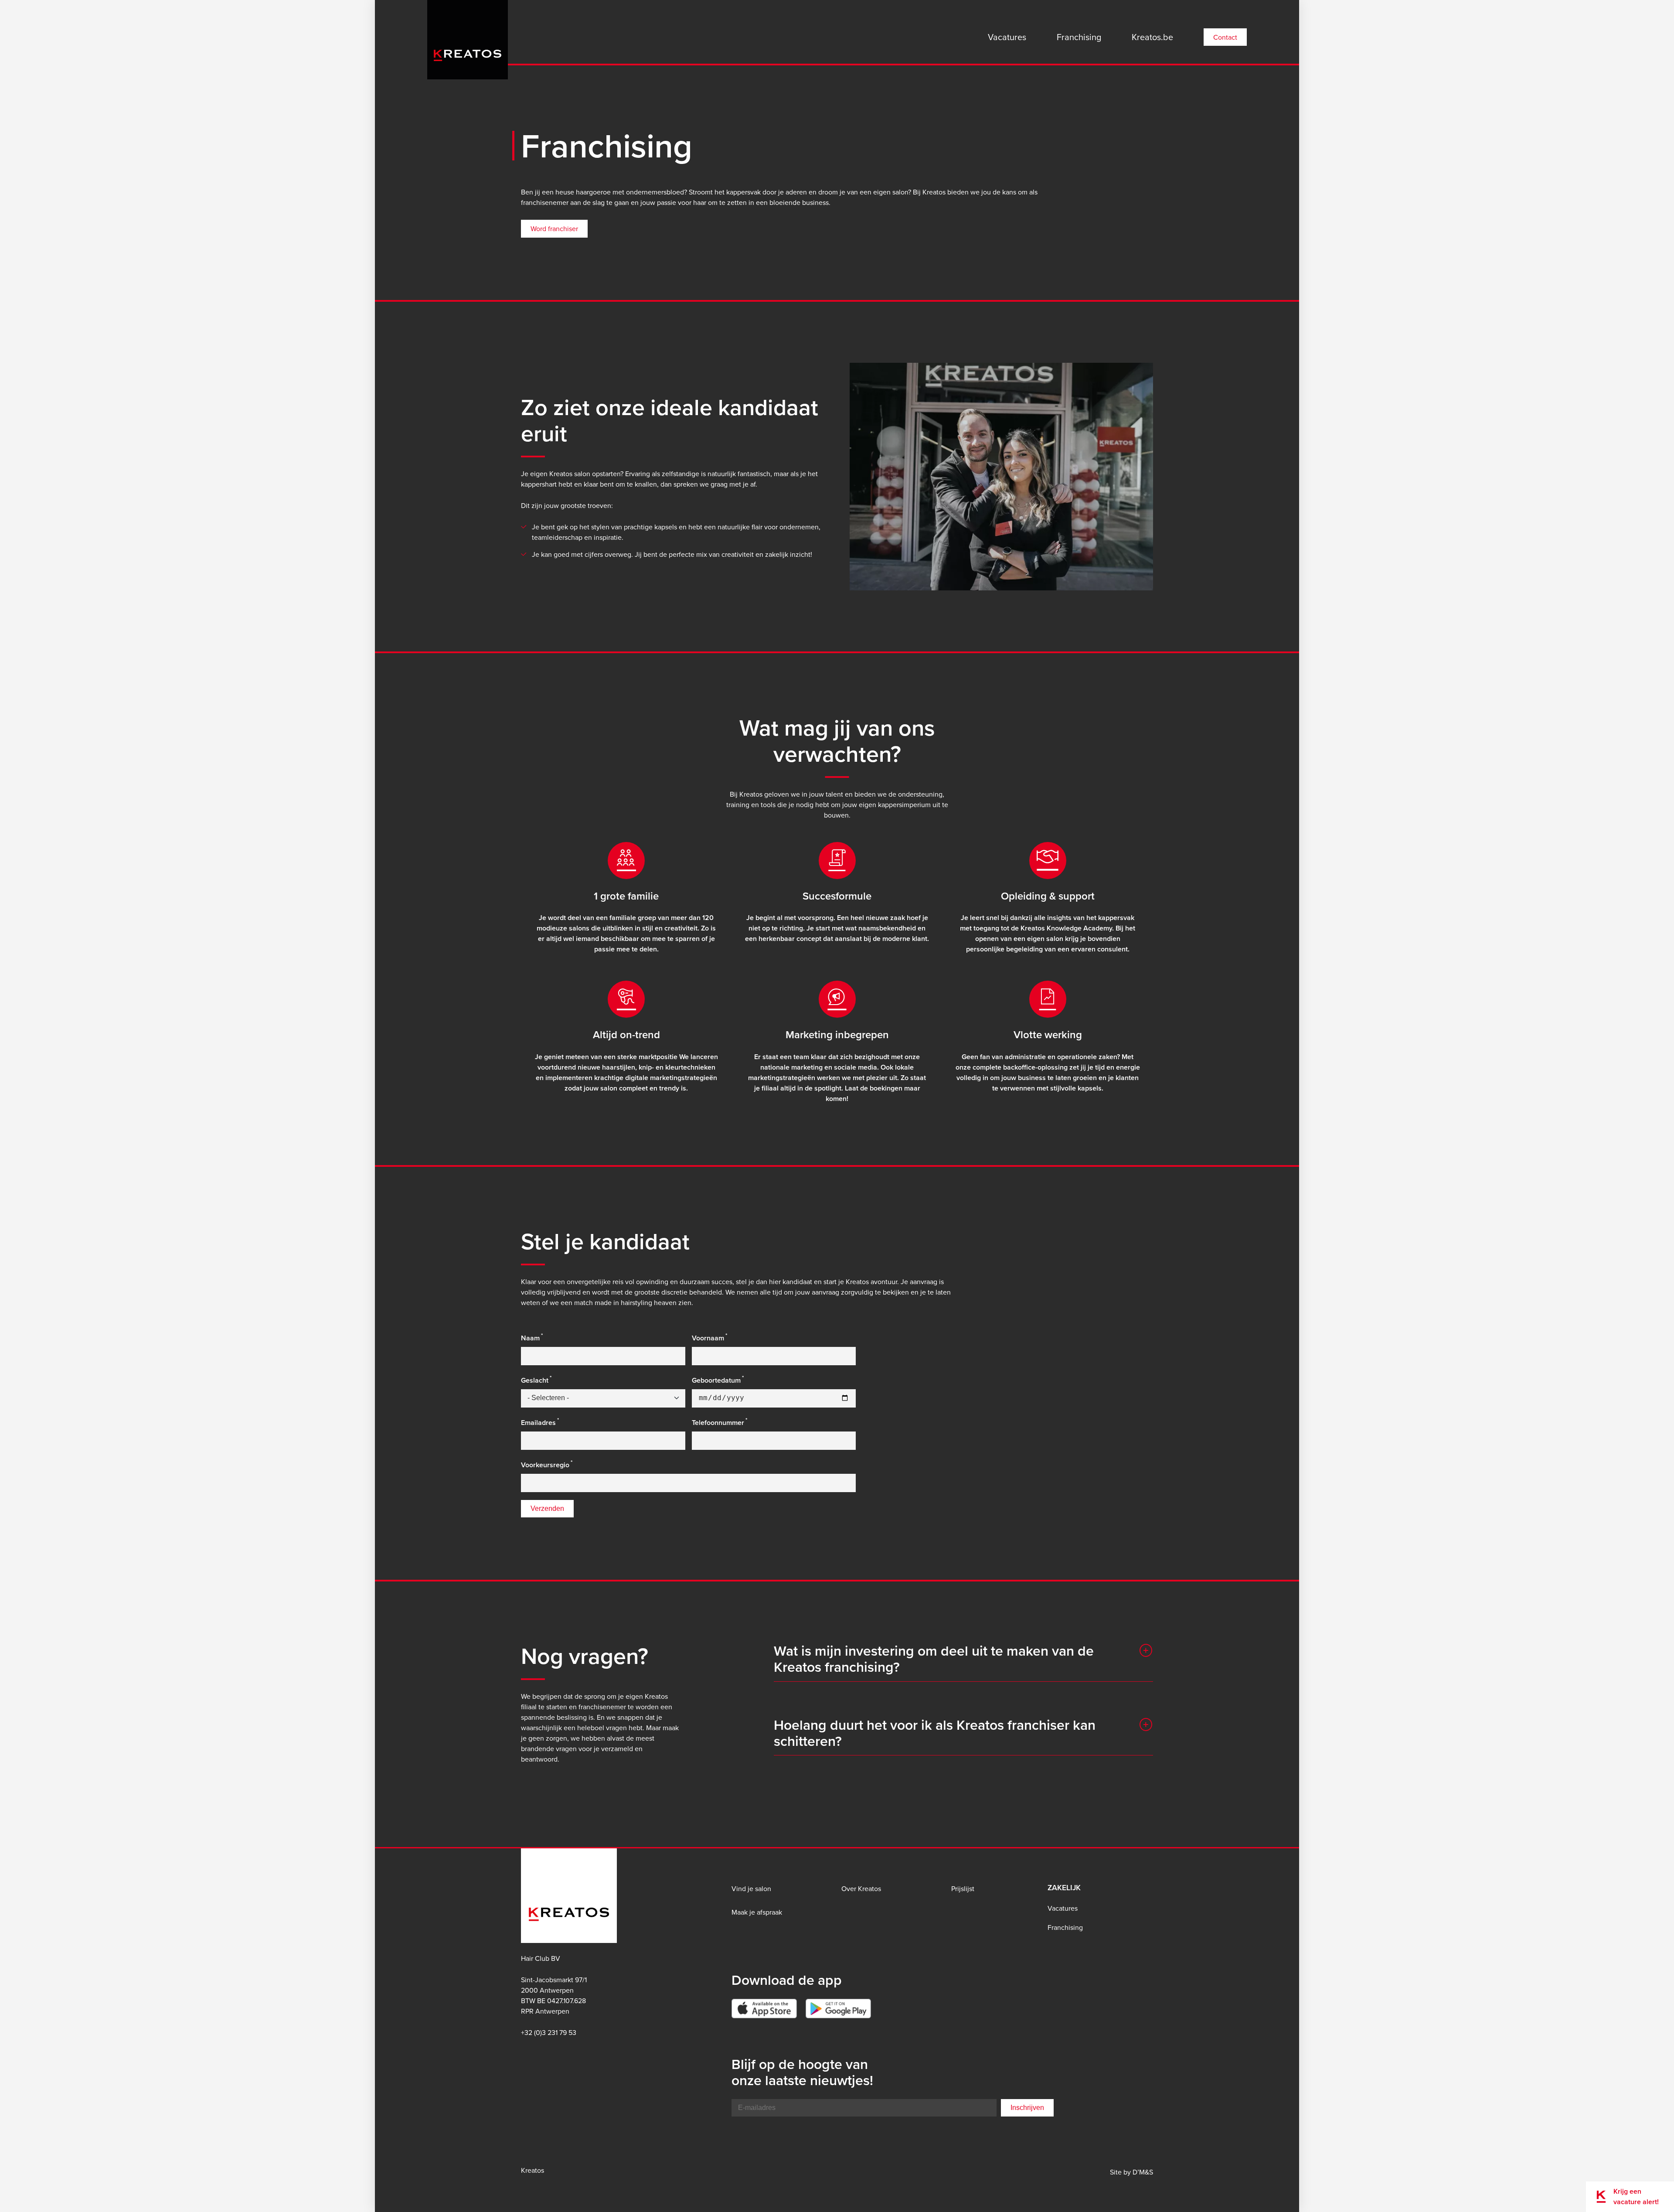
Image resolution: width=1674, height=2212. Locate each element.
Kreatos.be (1152, 37)
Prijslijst (963, 1888)
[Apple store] (764, 2009)
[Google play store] (838, 2009)
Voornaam (708, 1338)
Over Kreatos (861, 1888)
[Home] (468, 37)
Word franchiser (554, 228)
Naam (530, 1338)
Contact (1225, 37)
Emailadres (538, 1423)
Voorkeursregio (545, 1465)
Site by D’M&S (1131, 2172)
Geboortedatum (716, 1380)
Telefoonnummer (718, 1423)
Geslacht (535, 1380)
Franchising (1079, 37)
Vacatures (1007, 37)
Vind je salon (751, 1888)
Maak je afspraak (757, 1912)
